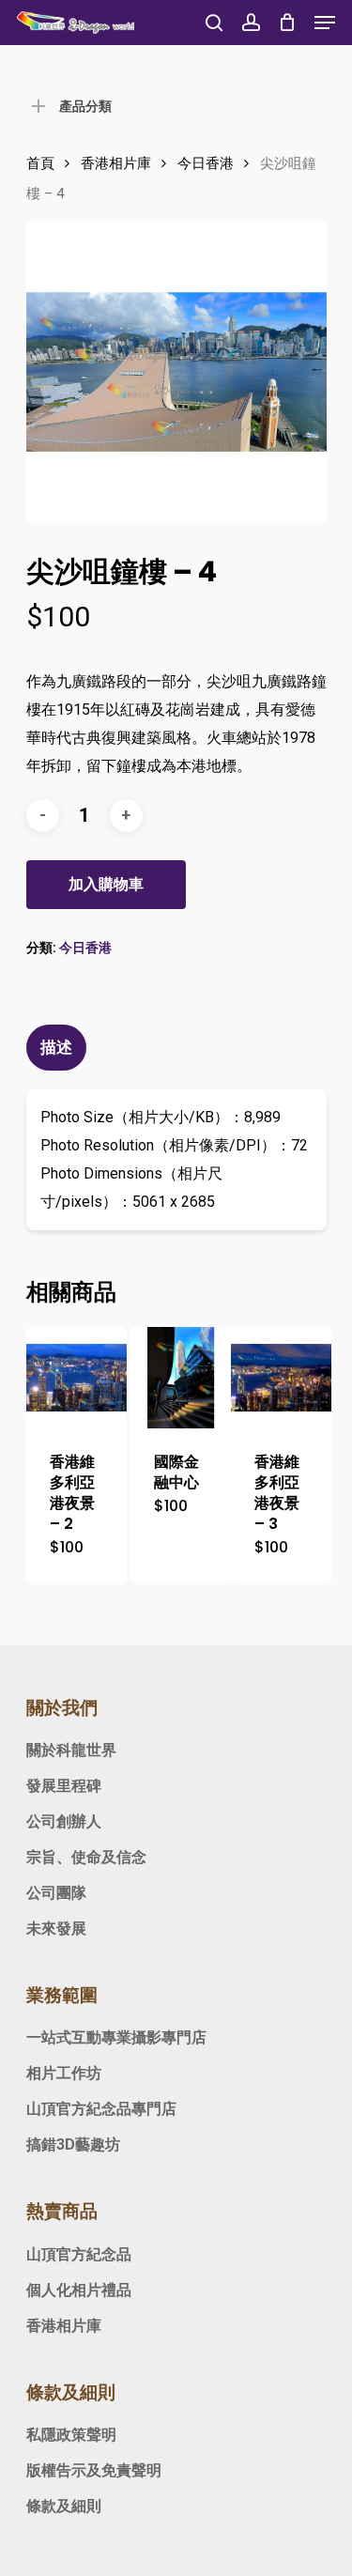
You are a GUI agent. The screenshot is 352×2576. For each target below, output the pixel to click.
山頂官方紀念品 (79, 2254)
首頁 (40, 163)
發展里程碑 (64, 1786)
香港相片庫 (116, 163)
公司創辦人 (64, 1821)
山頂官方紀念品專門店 (101, 2109)
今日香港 (206, 163)
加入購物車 (106, 884)
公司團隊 (56, 1893)
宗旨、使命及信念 (86, 1857)
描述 (56, 1047)
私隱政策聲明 (71, 2435)
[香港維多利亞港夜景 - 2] (77, 1377)
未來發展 (56, 1928)
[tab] (176, 1048)
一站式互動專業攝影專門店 (116, 2037)
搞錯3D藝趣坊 (73, 2144)
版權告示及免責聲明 (94, 2470)
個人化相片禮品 (79, 2290)
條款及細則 (64, 2506)
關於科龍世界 (71, 1750)
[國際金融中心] (181, 1377)
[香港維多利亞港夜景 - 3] (281, 1377)
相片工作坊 (64, 2073)
